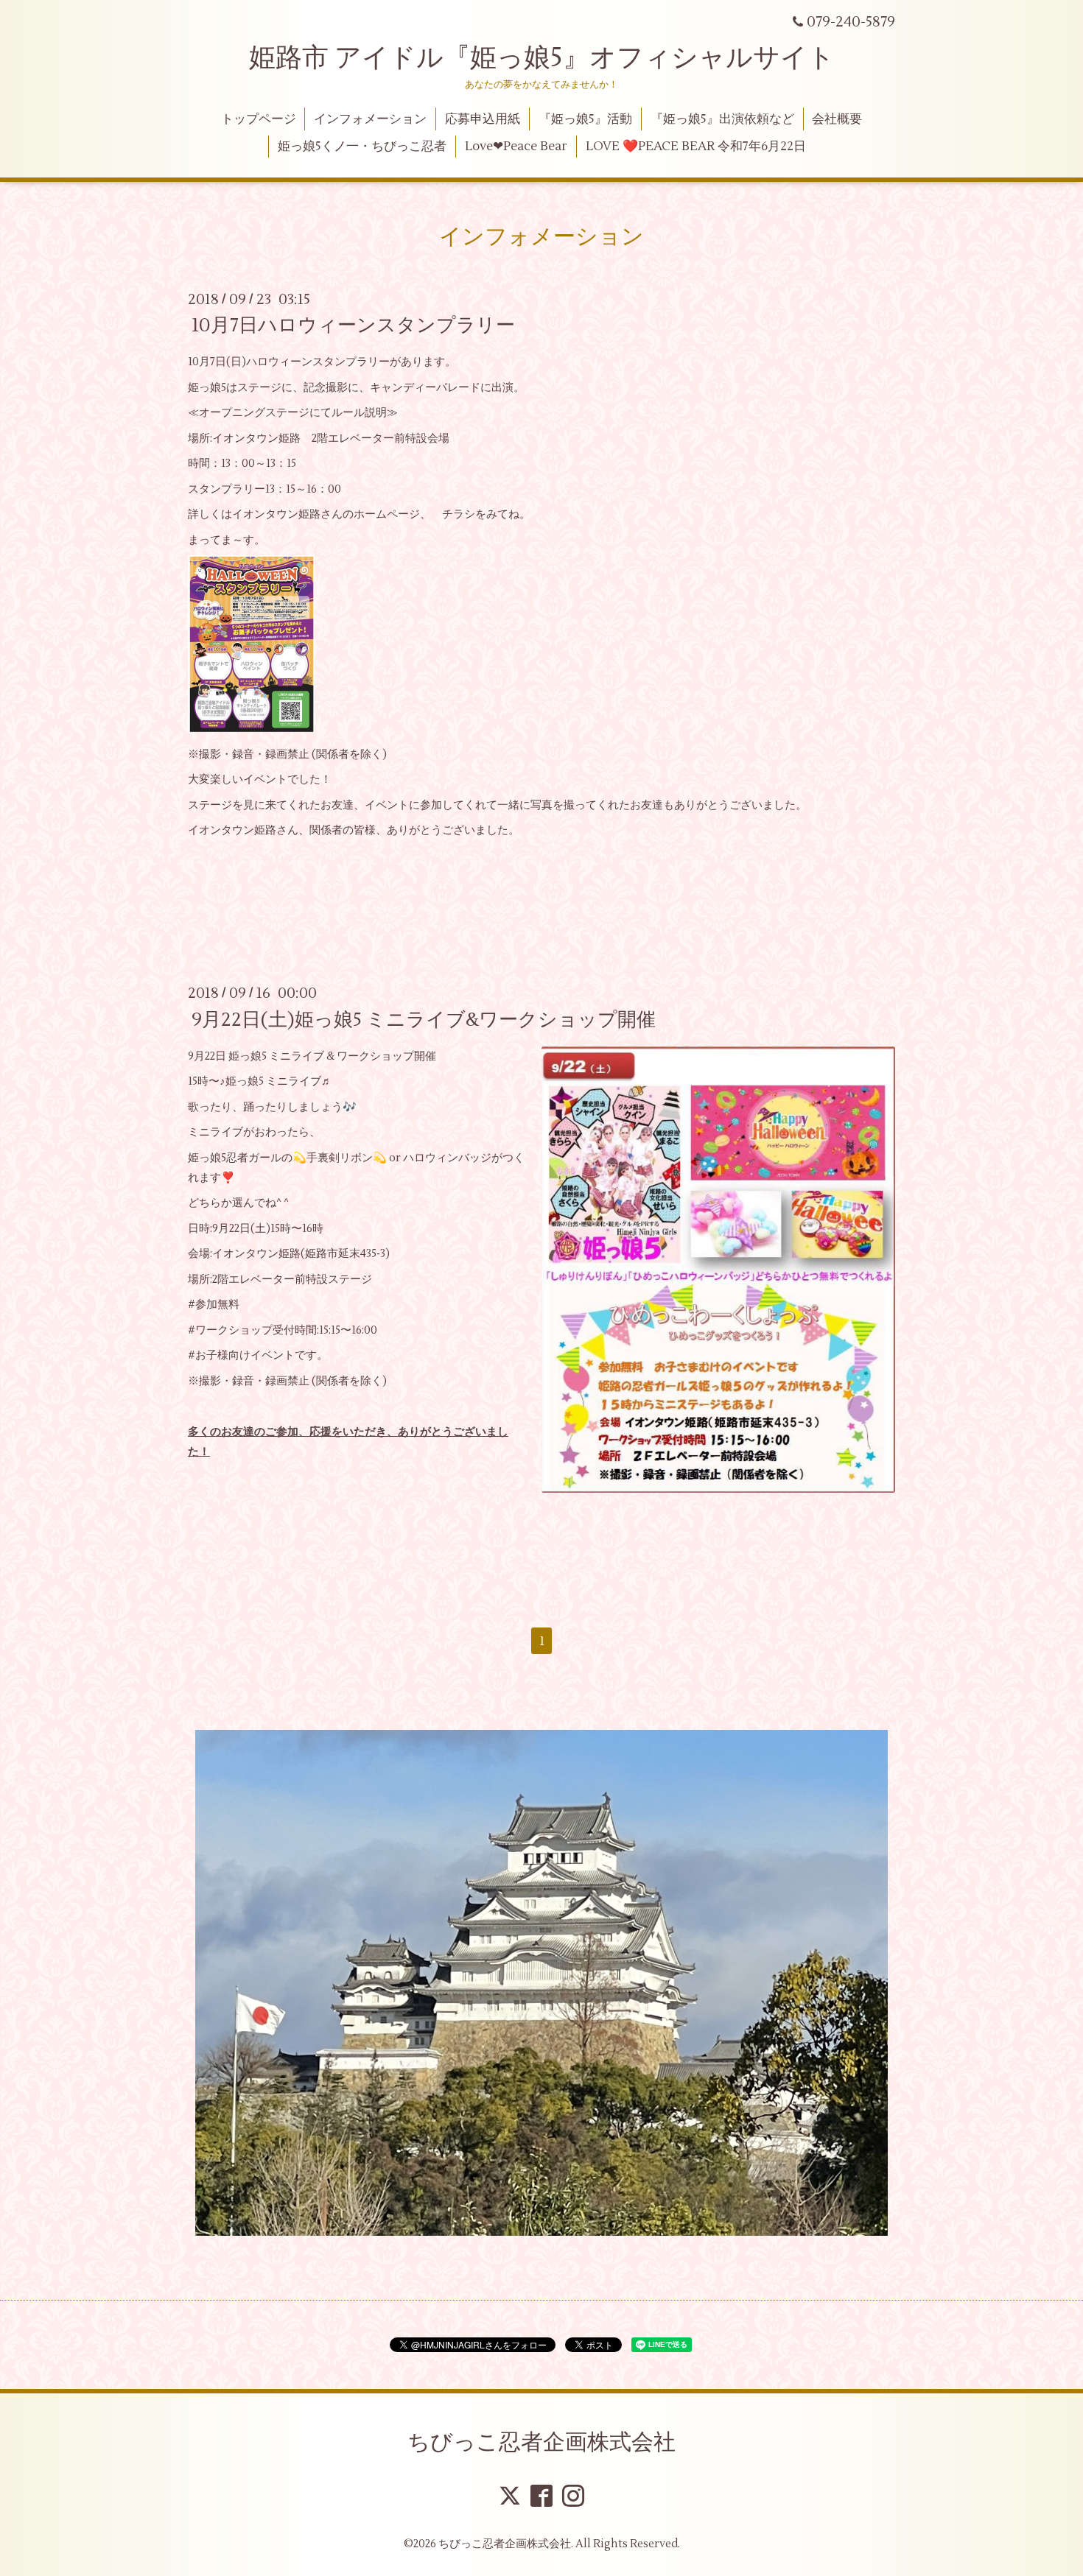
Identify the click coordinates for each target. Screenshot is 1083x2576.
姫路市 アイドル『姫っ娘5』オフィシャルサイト (542, 58)
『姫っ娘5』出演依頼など (722, 119)
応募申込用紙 (483, 119)
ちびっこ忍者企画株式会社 (541, 2442)
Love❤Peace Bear (516, 147)
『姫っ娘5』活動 (585, 119)
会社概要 (837, 119)
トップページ (259, 119)
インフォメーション (370, 119)
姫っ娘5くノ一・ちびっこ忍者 (362, 147)
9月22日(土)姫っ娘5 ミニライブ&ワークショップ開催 (424, 1019)
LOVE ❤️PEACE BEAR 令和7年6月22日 (696, 147)
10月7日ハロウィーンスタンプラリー (353, 325)
